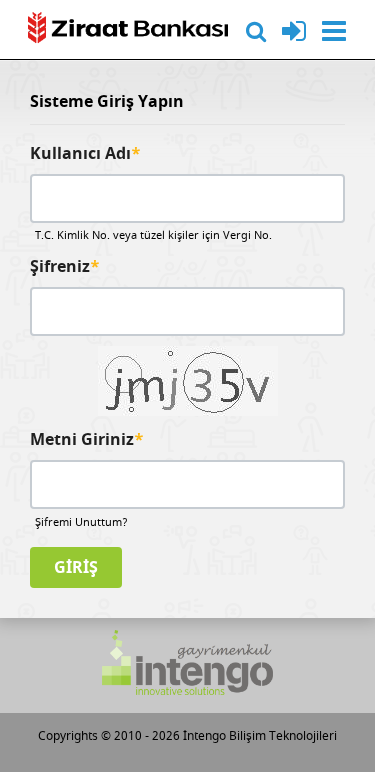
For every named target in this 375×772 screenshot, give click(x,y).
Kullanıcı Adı (85, 154)
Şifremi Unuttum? (81, 522)
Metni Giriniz (87, 440)
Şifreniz (65, 267)
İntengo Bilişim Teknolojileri (260, 736)
